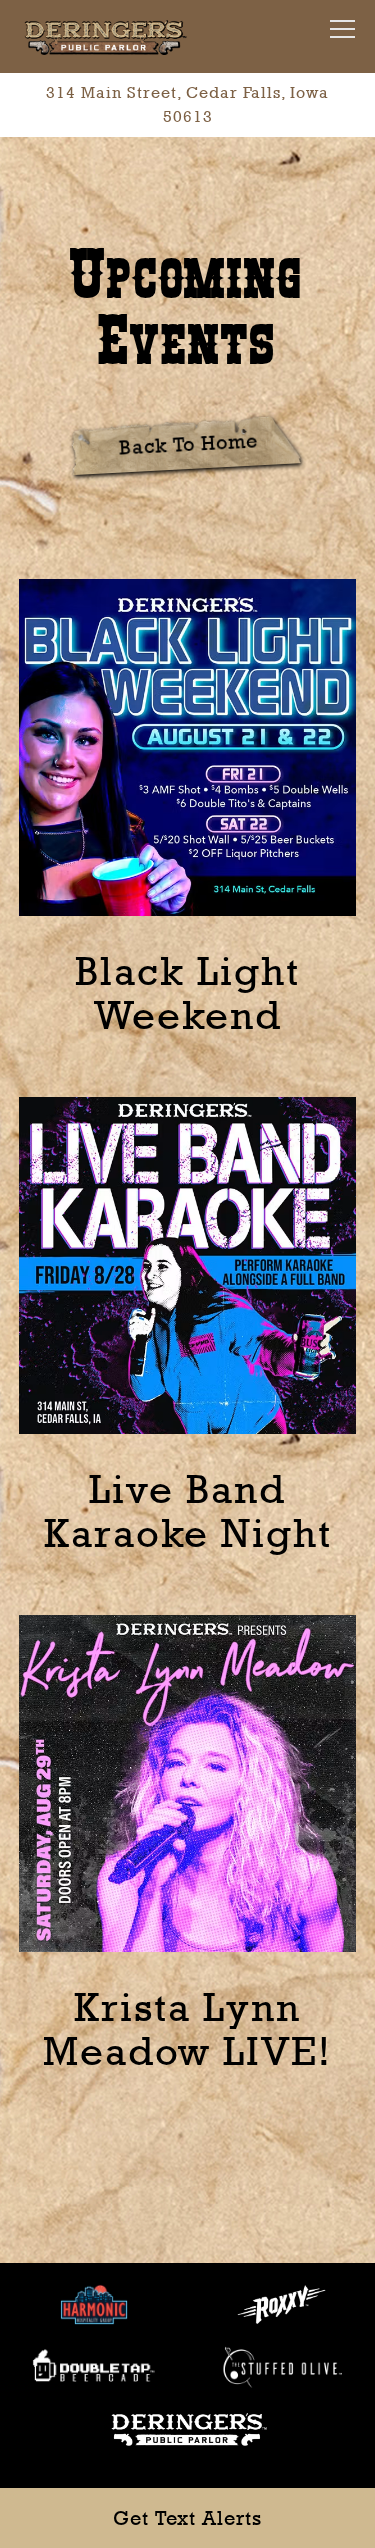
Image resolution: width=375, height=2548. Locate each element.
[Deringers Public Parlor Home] (105, 36)
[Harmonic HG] (94, 2302)
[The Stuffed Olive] (281, 2365)
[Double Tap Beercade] (94, 2365)
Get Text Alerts (187, 2518)
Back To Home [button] (188, 443)
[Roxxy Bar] (281, 2302)
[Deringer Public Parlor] (188, 2427)
